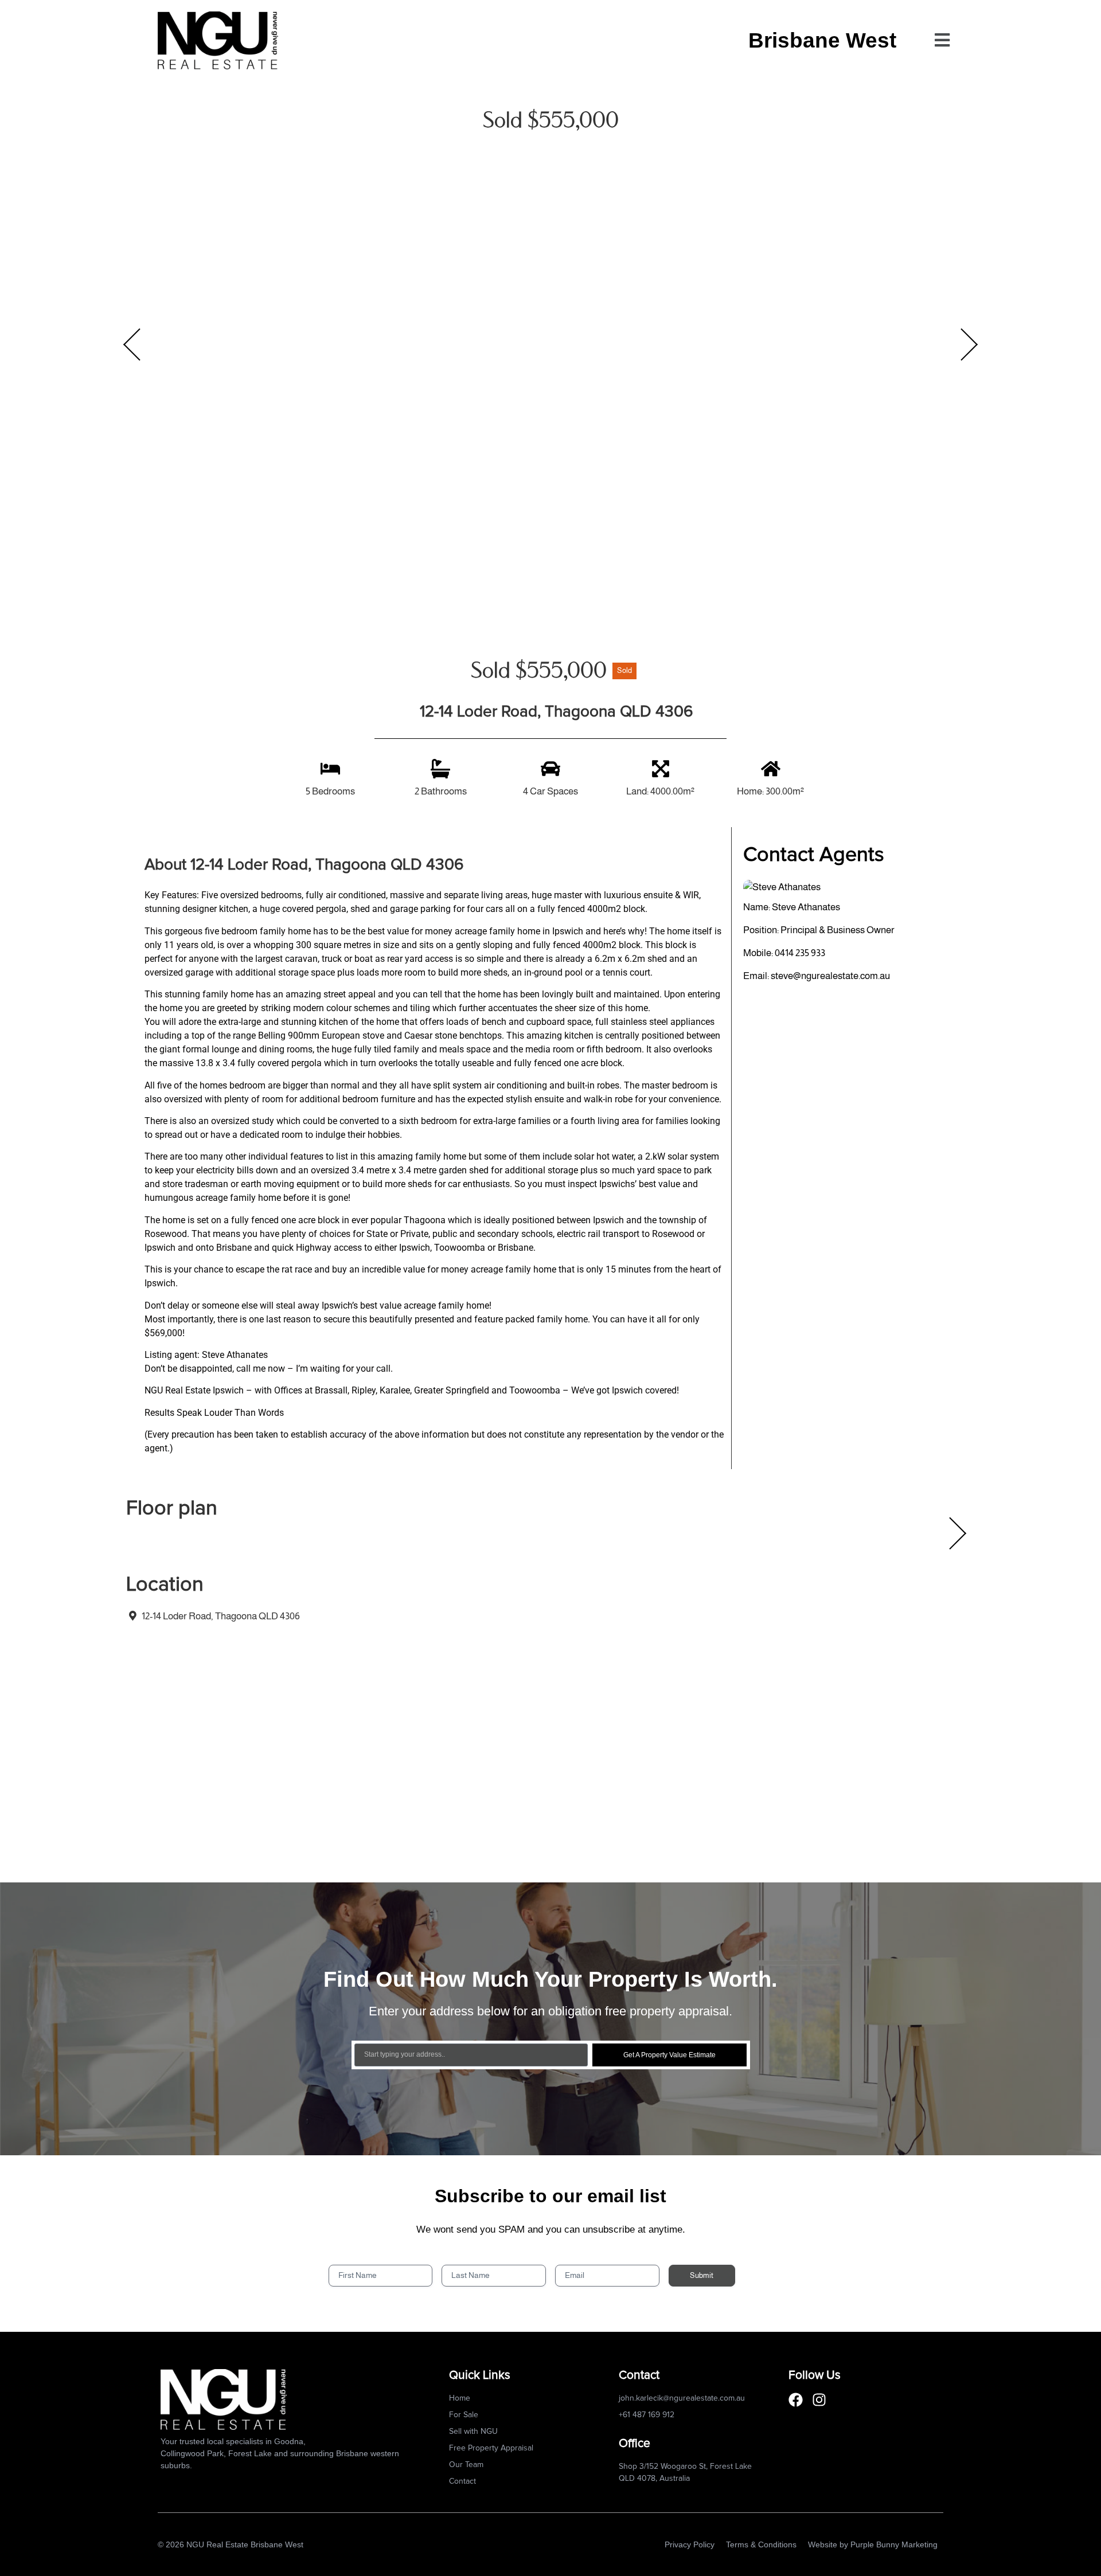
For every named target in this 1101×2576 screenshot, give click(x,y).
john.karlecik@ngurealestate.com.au (682, 2398)
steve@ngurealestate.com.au (830, 976)
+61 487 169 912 (647, 2415)
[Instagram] (819, 2400)
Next (969, 344)
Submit (702, 2275)
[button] (942, 40)
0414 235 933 (800, 953)
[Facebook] (796, 2400)
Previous (132, 344)
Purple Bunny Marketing (894, 2544)
